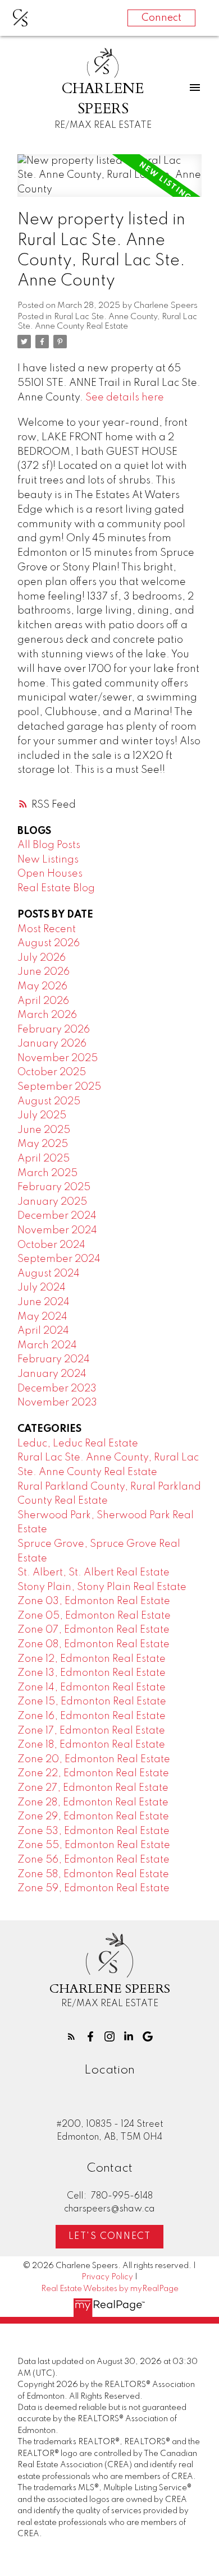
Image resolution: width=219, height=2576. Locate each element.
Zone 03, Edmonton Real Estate (94, 1601)
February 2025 (54, 1187)
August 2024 (49, 1274)
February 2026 (54, 1030)
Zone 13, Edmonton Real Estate (92, 1673)
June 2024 (44, 1302)
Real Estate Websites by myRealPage (110, 2289)
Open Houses (50, 874)
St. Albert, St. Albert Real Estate (93, 1573)
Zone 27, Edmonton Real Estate (93, 1788)
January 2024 (52, 1374)
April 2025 (44, 1159)
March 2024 (47, 1345)
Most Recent (47, 929)
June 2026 (44, 972)
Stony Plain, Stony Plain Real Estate (102, 1587)
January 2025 (52, 1202)
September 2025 (59, 1087)
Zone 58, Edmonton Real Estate (93, 1874)
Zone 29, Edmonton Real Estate (93, 1817)
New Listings (48, 860)
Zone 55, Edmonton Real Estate (94, 1845)
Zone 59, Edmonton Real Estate (93, 1888)
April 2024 (43, 1331)
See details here (125, 398)
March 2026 (47, 1015)
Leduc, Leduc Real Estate (78, 1444)
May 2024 (42, 1317)
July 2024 (42, 1288)
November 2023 (57, 1403)
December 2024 (57, 1216)
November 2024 (57, 1231)
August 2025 (49, 1102)
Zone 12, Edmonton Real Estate (92, 1659)
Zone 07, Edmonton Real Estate (93, 1630)
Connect (161, 18)
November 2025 (58, 1058)
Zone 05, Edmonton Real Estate (94, 1616)
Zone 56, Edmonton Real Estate (93, 1860)
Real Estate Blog (56, 888)
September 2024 (59, 1259)
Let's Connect (110, 2237)
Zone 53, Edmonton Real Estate (93, 1831)
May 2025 (43, 1144)
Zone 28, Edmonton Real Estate (93, 1803)
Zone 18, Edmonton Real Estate (91, 1745)
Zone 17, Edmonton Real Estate (91, 1731)
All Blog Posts (49, 845)
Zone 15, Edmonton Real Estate (92, 1702)
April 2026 (43, 1001)
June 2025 (44, 1130)
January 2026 (52, 1044)
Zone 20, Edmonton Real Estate (94, 1759)
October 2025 (52, 1072)
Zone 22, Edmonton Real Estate (93, 1773)
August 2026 (49, 943)
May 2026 (42, 987)
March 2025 (47, 1173)
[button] (71, 2036)
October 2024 (51, 1245)
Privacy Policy (107, 2277)
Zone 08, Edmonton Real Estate (93, 1644)
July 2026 (42, 958)
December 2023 (57, 1389)
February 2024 (54, 1360)
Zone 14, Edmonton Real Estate (92, 1688)
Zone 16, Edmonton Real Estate (92, 1716)
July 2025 (42, 1116)
